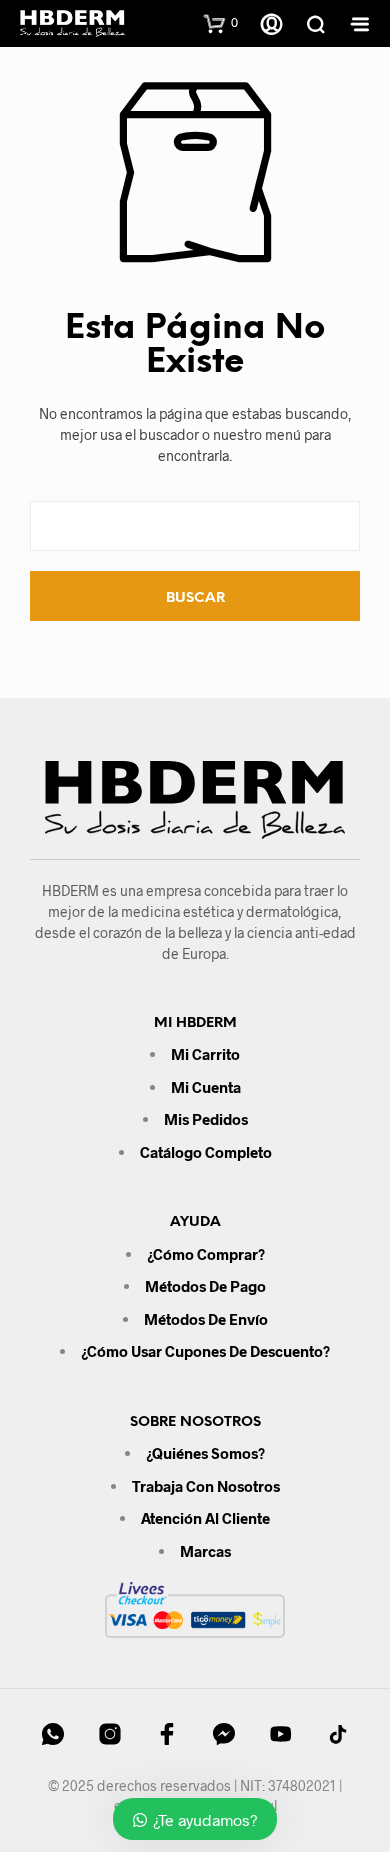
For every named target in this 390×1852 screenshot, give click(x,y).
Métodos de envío (206, 1319)
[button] (221, 23)
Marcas (205, 1551)
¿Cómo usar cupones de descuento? (205, 1351)
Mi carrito (205, 1054)
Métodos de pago (205, 1286)
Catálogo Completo (206, 1152)
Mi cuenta (206, 1087)
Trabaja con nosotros (206, 1486)
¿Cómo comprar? (206, 1254)
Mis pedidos (206, 1119)
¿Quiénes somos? (205, 1453)
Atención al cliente (205, 1518)
